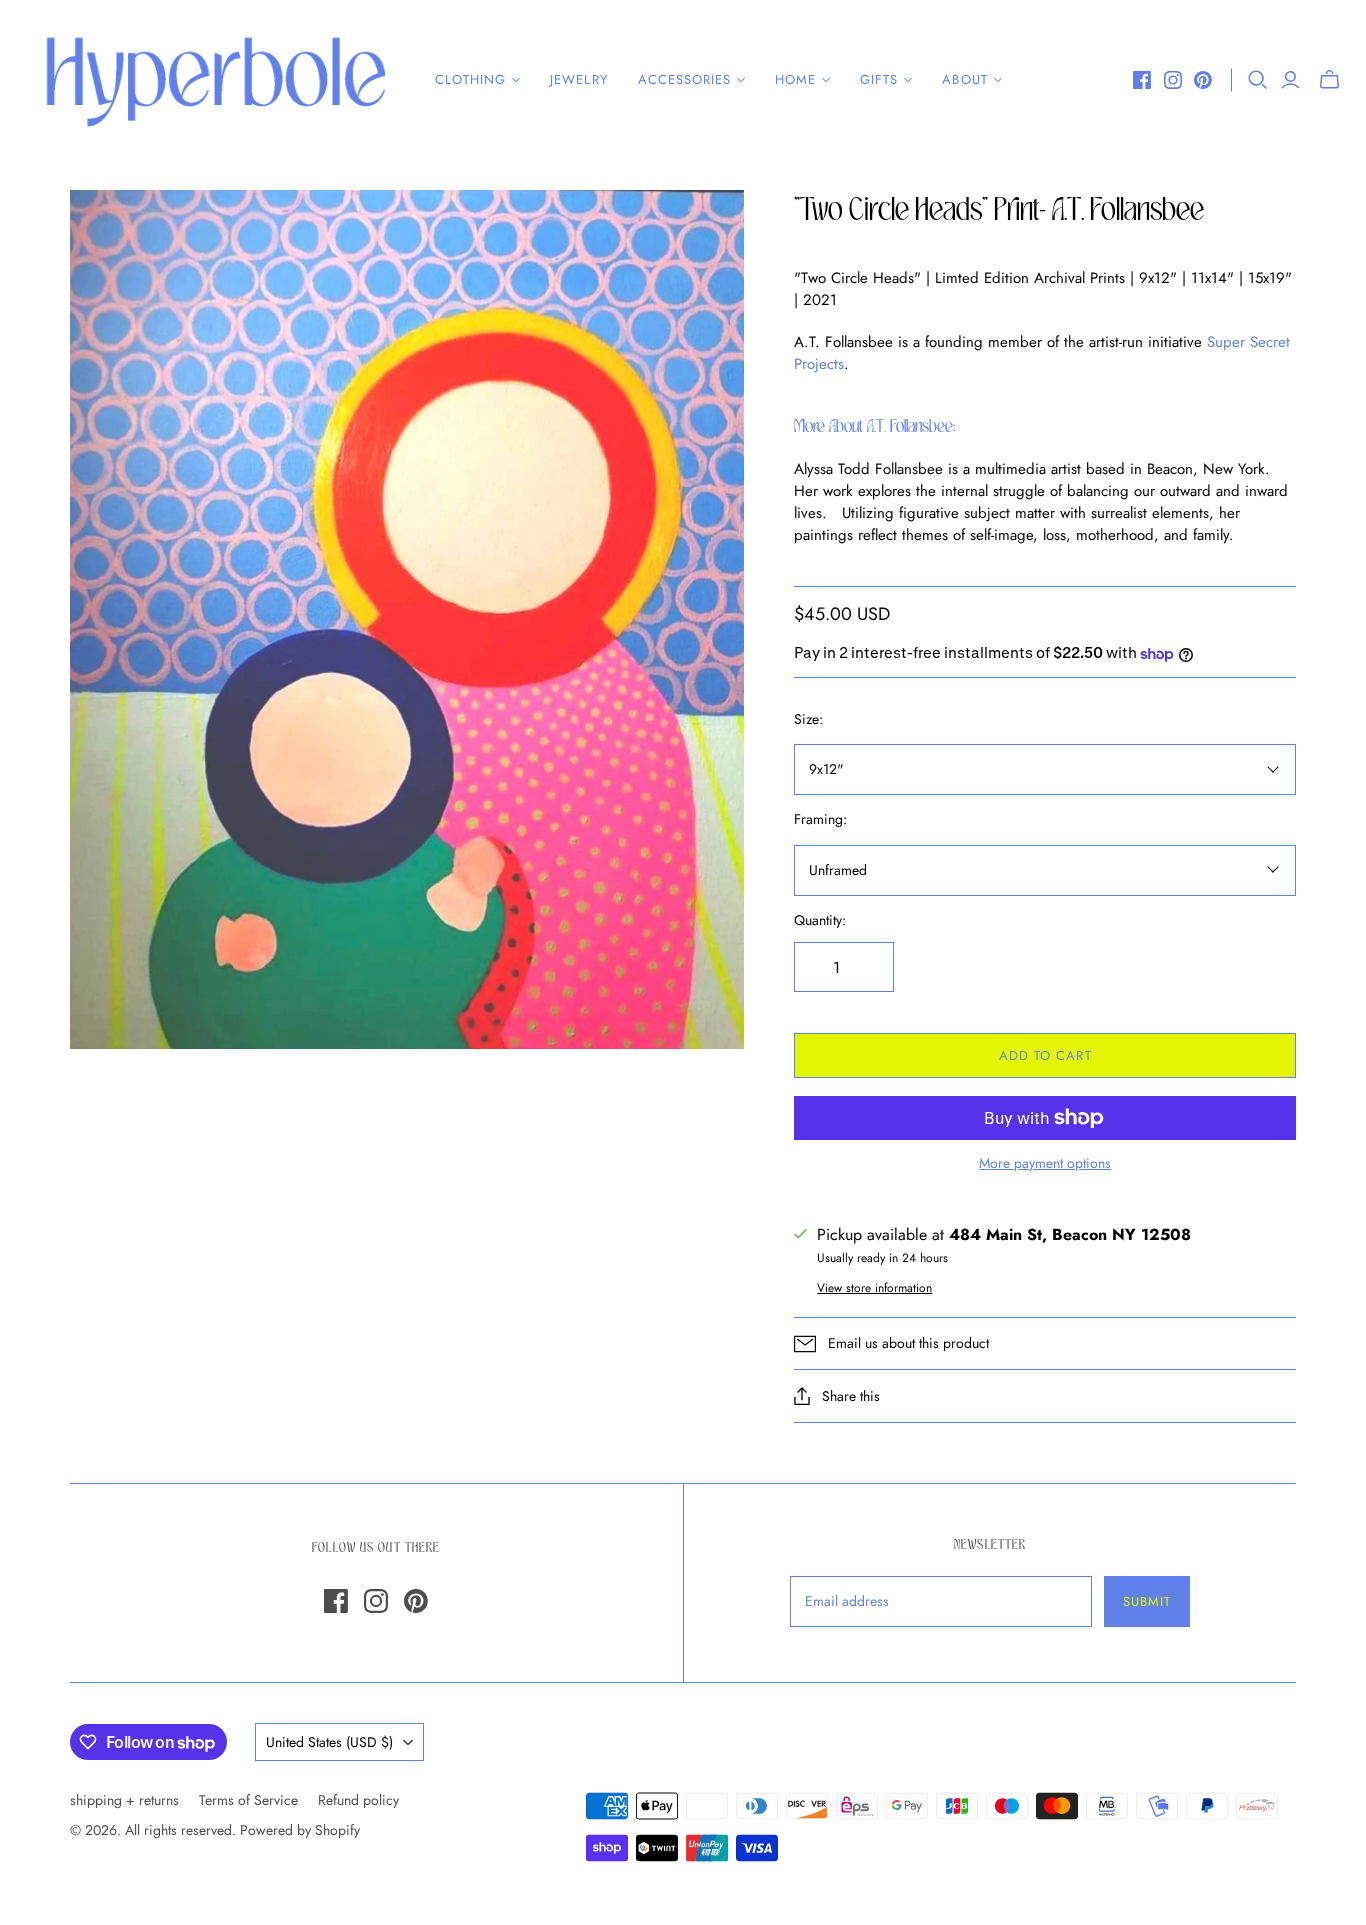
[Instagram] (1173, 80)
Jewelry (578, 79)
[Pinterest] (1203, 80)
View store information (874, 1288)
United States (329, 1742)
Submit (1147, 1601)
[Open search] (1258, 80)
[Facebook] (1142, 80)
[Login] (1290, 80)
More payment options (1045, 1163)
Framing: (820, 819)
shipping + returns (124, 1800)
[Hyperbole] (215, 80)
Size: (808, 719)
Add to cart (1045, 1055)
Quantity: (820, 920)
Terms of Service (248, 1800)
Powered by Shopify (300, 1830)
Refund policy (358, 1800)
